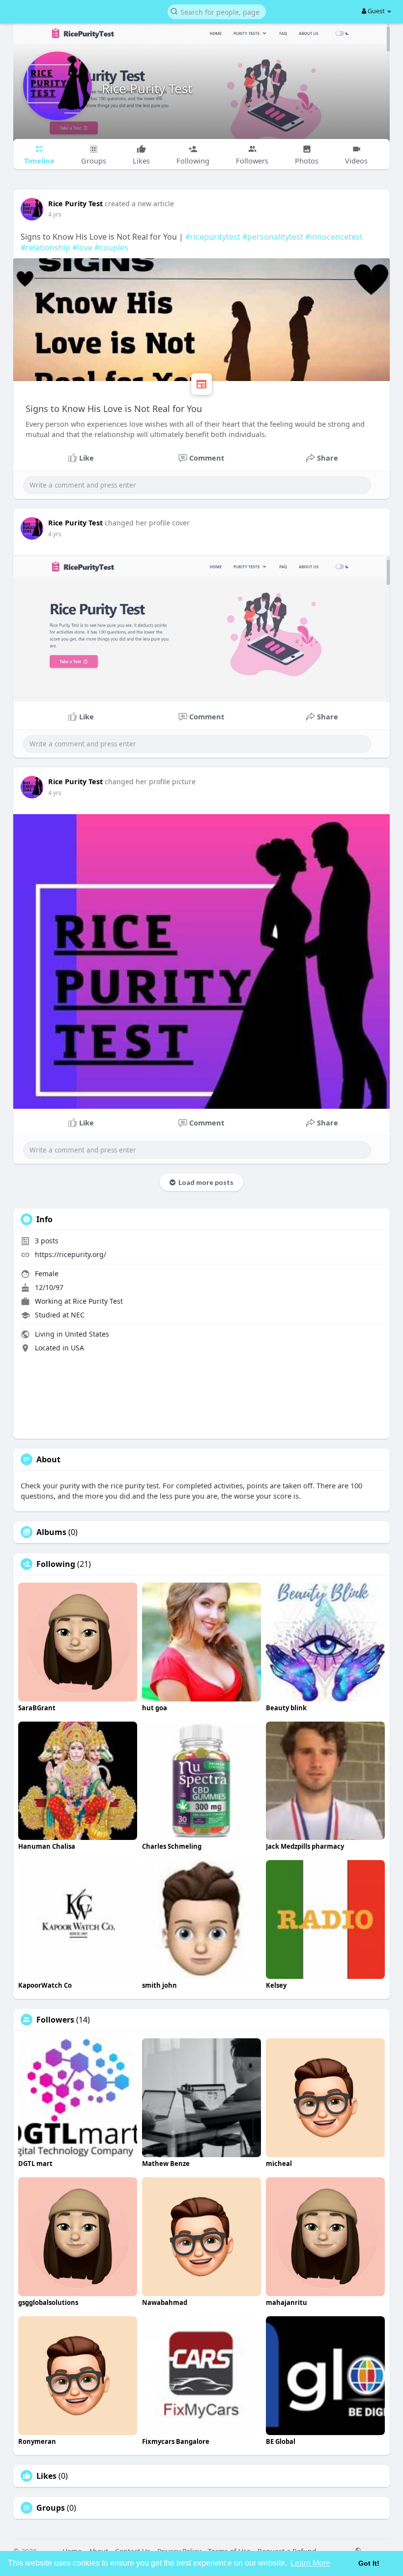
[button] (217, 11)
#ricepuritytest (213, 237)
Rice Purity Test (147, 88)
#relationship (45, 247)
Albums (51, 1532)
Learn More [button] (310, 2563)
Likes (46, 2476)
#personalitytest (273, 237)
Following (56, 1564)
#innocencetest (334, 237)
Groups (51, 2508)
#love (82, 247)
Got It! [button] (369, 2563)
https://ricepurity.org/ (71, 1254)
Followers (55, 2020)
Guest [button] (376, 11)
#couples (111, 247)
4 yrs (55, 214)
